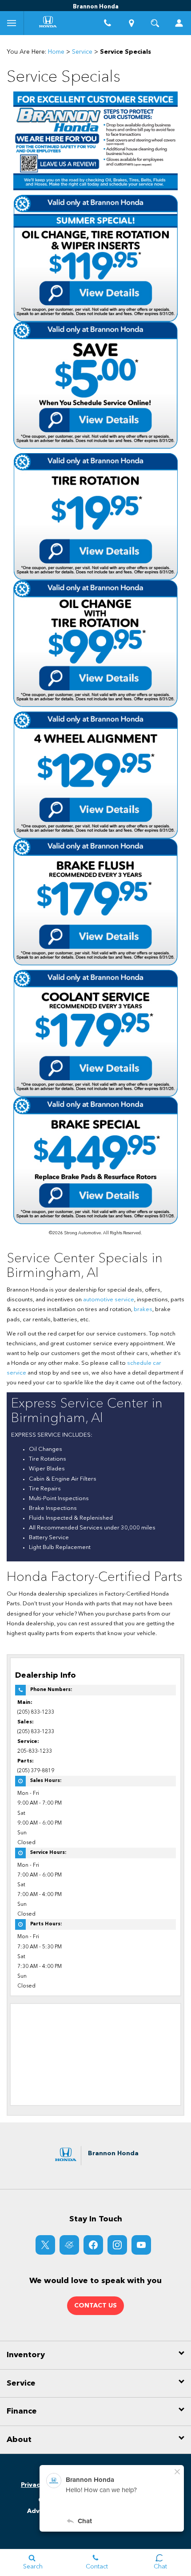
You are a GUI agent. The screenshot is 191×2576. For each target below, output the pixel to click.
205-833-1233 (35, 1751)
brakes (143, 1310)
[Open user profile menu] (179, 23)
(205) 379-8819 (36, 1771)
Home (56, 52)
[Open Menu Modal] (12, 23)
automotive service (109, 1300)
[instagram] (117, 2245)
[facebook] (93, 2245)
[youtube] (141, 2245)
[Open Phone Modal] (107, 23)
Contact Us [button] (95, 2306)
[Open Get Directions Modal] (131, 23)
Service (82, 52)
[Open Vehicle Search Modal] (155, 23)
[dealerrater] (69, 2245)
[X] (45, 2245)
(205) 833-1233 (36, 1712)
